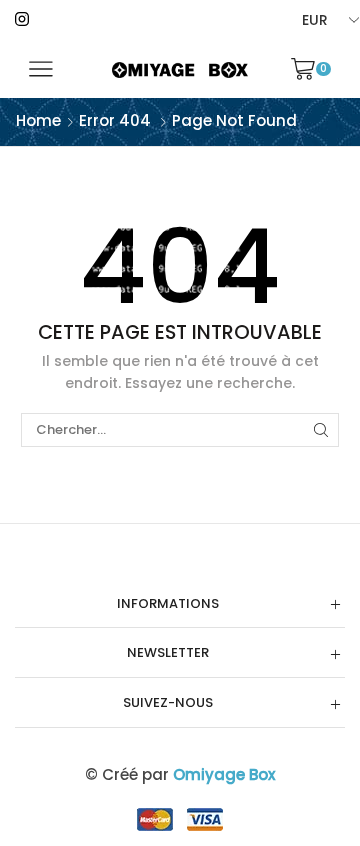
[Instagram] (22, 20)
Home (38, 120)
